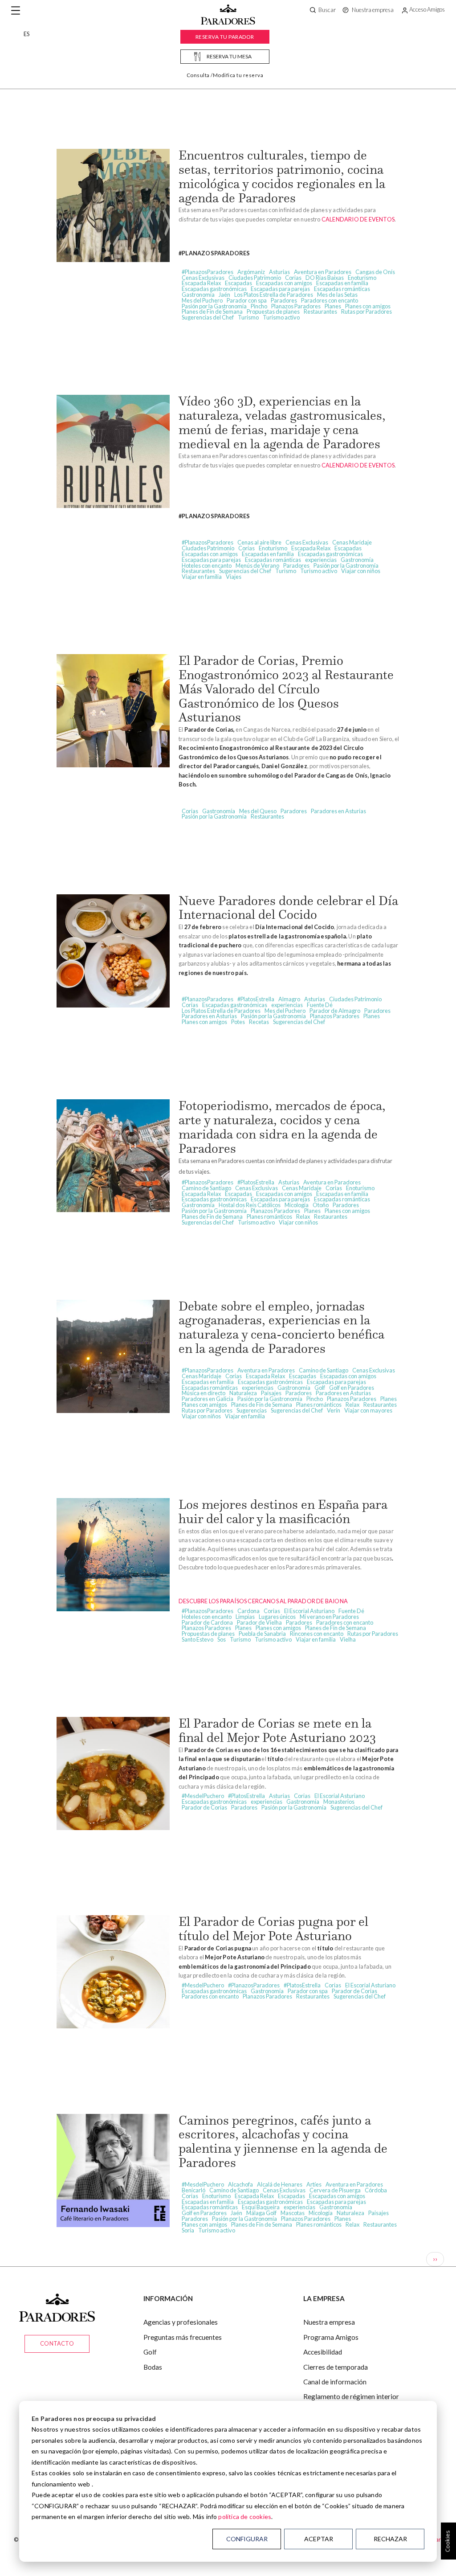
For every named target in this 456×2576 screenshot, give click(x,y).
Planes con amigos (368, 306)
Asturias (279, 272)
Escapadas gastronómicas (214, 289)
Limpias (245, 1617)
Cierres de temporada (336, 2367)
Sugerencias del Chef (208, 317)
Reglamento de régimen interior (351, 2396)
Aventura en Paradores (323, 272)
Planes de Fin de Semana (212, 311)
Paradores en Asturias (338, 811)
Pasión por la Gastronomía (214, 306)
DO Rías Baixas (325, 278)
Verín (334, 1410)
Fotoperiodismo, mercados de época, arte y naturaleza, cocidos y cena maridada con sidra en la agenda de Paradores (282, 1127)
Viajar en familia (202, 577)
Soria (188, 2230)
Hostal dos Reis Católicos (250, 1205)
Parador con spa (247, 300)
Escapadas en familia (342, 283)
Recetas (259, 1022)
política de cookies (245, 2517)
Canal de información (335, 2382)
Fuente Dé (320, 1005)
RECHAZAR (390, 2539)
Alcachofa (240, 2184)
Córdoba (376, 2190)
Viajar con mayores (368, 1410)
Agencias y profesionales (181, 2322)
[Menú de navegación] (16, 11)
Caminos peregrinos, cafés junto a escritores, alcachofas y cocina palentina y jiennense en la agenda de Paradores (283, 2141)
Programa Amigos (331, 2337)
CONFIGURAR (247, 2539)
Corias (293, 278)
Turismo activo (281, 317)
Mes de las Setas (337, 295)
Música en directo (204, 1393)
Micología (297, 1205)
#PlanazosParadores (208, 272)
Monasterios (339, 1802)
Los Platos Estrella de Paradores (274, 295)
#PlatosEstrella (256, 999)
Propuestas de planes (273, 311)
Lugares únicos (277, 1617)
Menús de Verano (257, 565)
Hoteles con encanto (207, 565)
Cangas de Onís (375, 272)
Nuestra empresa (329, 2322)
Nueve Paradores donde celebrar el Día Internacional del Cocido (288, 908)
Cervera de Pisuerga (335, 2190)
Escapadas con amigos (284, 283)
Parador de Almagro (335, 1011)
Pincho (259, 306)
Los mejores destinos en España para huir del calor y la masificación (283, 1511)
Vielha (348, 1639)
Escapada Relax (201, 283)
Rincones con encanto (317, 1634)
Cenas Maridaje (352, 542)
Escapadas (238, 283)
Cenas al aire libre (259, 542)
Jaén (224, 295)
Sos (222, 1639)
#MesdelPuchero (203, 1796)
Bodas (153, 2367)
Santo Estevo (197, 1639)
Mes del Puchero (202, 300)
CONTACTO (57, 2343)
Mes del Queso (258, 811)
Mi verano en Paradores (329, 1617)
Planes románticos (269, 1216)
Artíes (314, 2184)
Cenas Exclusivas (203, 278)
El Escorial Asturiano (309, 1611)
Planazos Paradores (296, 306)
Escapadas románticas (342, 289)
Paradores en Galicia (208, 1399)
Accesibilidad (323, 2352)
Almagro (289, 999)
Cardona (248, 1611)
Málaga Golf (261, 2213)
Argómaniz (251, 272)
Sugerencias (252, 1410)
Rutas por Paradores (366, 311)
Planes (333, 306)
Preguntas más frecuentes (183, 2337)
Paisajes (271, 1393)
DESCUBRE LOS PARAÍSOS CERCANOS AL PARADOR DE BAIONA (263, 1601)
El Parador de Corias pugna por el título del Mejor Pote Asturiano (273, 1929)
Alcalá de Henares (280, 2184)
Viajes (234, 577)
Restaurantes (320, 311)
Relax (303, 1216)
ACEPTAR (319, 2539)
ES (26, 34)
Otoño (321, 1205)
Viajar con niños (361, 571)
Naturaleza (243, 1393)
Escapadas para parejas (280, 289)
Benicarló (193, 2190)
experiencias (321, 560)
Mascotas (293, 2213)
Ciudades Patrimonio (255, 278)
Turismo (248, 317)
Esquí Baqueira (261, 2207)
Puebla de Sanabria (262, 1634)
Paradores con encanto (330, 300)
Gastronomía (198, 295)
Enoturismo (362, 278)
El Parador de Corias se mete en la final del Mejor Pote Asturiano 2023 (277, 1730)
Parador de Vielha (259, 1622)
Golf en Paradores (352, 1388)
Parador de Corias (204, 1807)
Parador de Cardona (207, 1622)
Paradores (284, 300)
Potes (238, 1022)
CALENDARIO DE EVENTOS (358, 219)
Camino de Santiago (206, 1188)
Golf (320, 1388)
